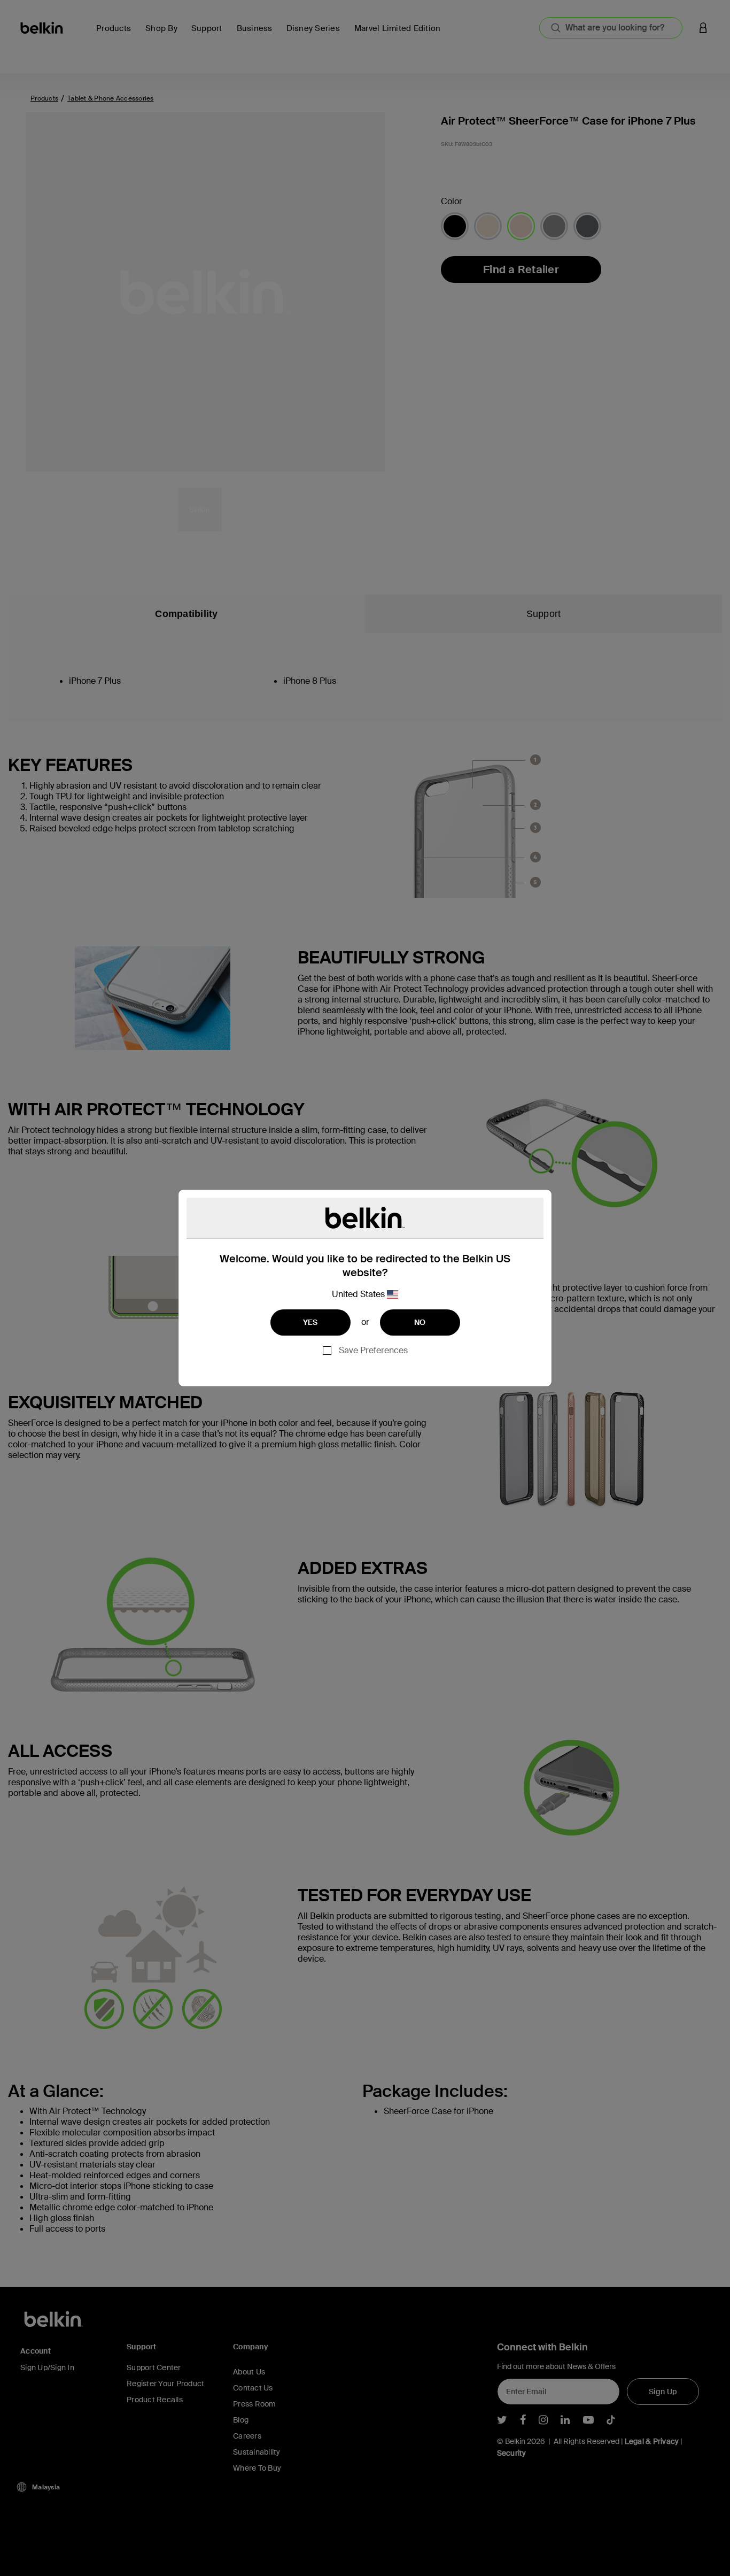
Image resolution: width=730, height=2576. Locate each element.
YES (310, 1322)
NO (420, 1322)
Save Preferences (373, 1350)
